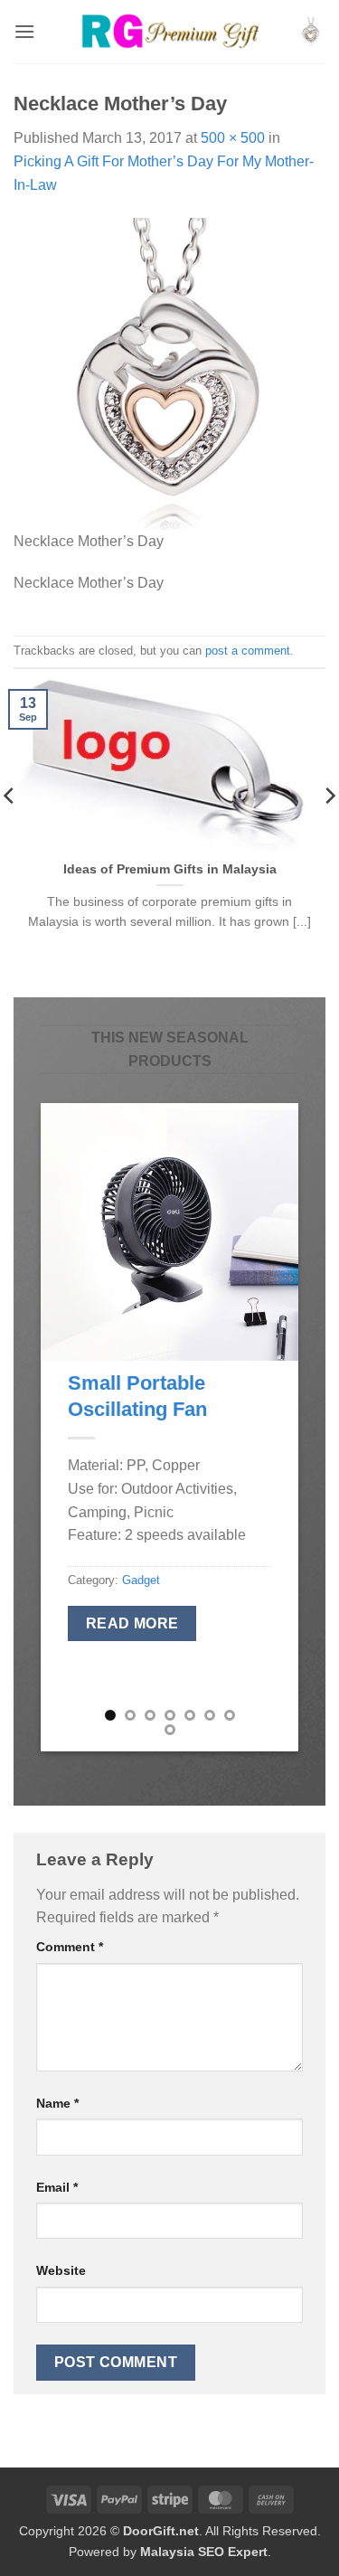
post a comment (248, 651)
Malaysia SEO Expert (204, 2552)
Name (57, 2103)
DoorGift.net (161, 2531)
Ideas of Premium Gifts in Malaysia (170, 869)
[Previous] (69, 1427)
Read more (132, 1623)
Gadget (141, 1580)
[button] (24, 31)
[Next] (270, 1427)
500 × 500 (233, 138)
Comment (70, 1947)
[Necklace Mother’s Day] (169, 373)
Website (61, 2270)
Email (57, 2187)
